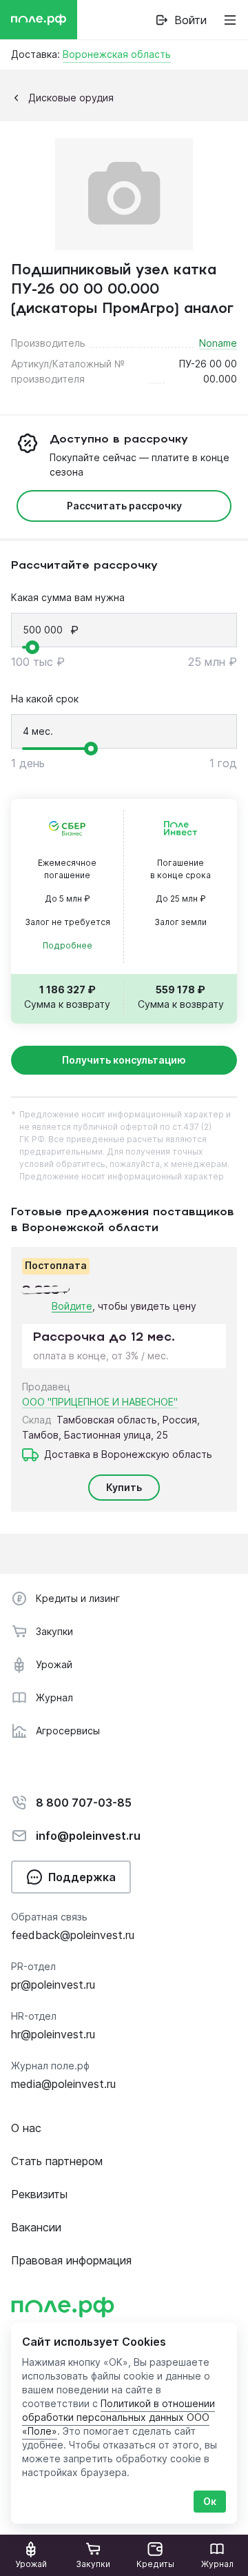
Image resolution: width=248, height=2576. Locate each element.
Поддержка (82, 1877)
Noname (218, 343)
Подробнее (68, 945)
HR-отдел (34, 2016)
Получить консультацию (124, 1060)
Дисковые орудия (71, 98)
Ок (210, 2501)
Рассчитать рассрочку (124, 506)
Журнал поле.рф (50, 2066)
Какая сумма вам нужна (68, 597)
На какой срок (45, 699)
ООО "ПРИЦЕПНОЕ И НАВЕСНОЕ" (100, 1402)
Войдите (72, 1306)
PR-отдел (33, 1966)
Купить (124, 1487)
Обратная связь (49, 1917)
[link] (181, 20)
